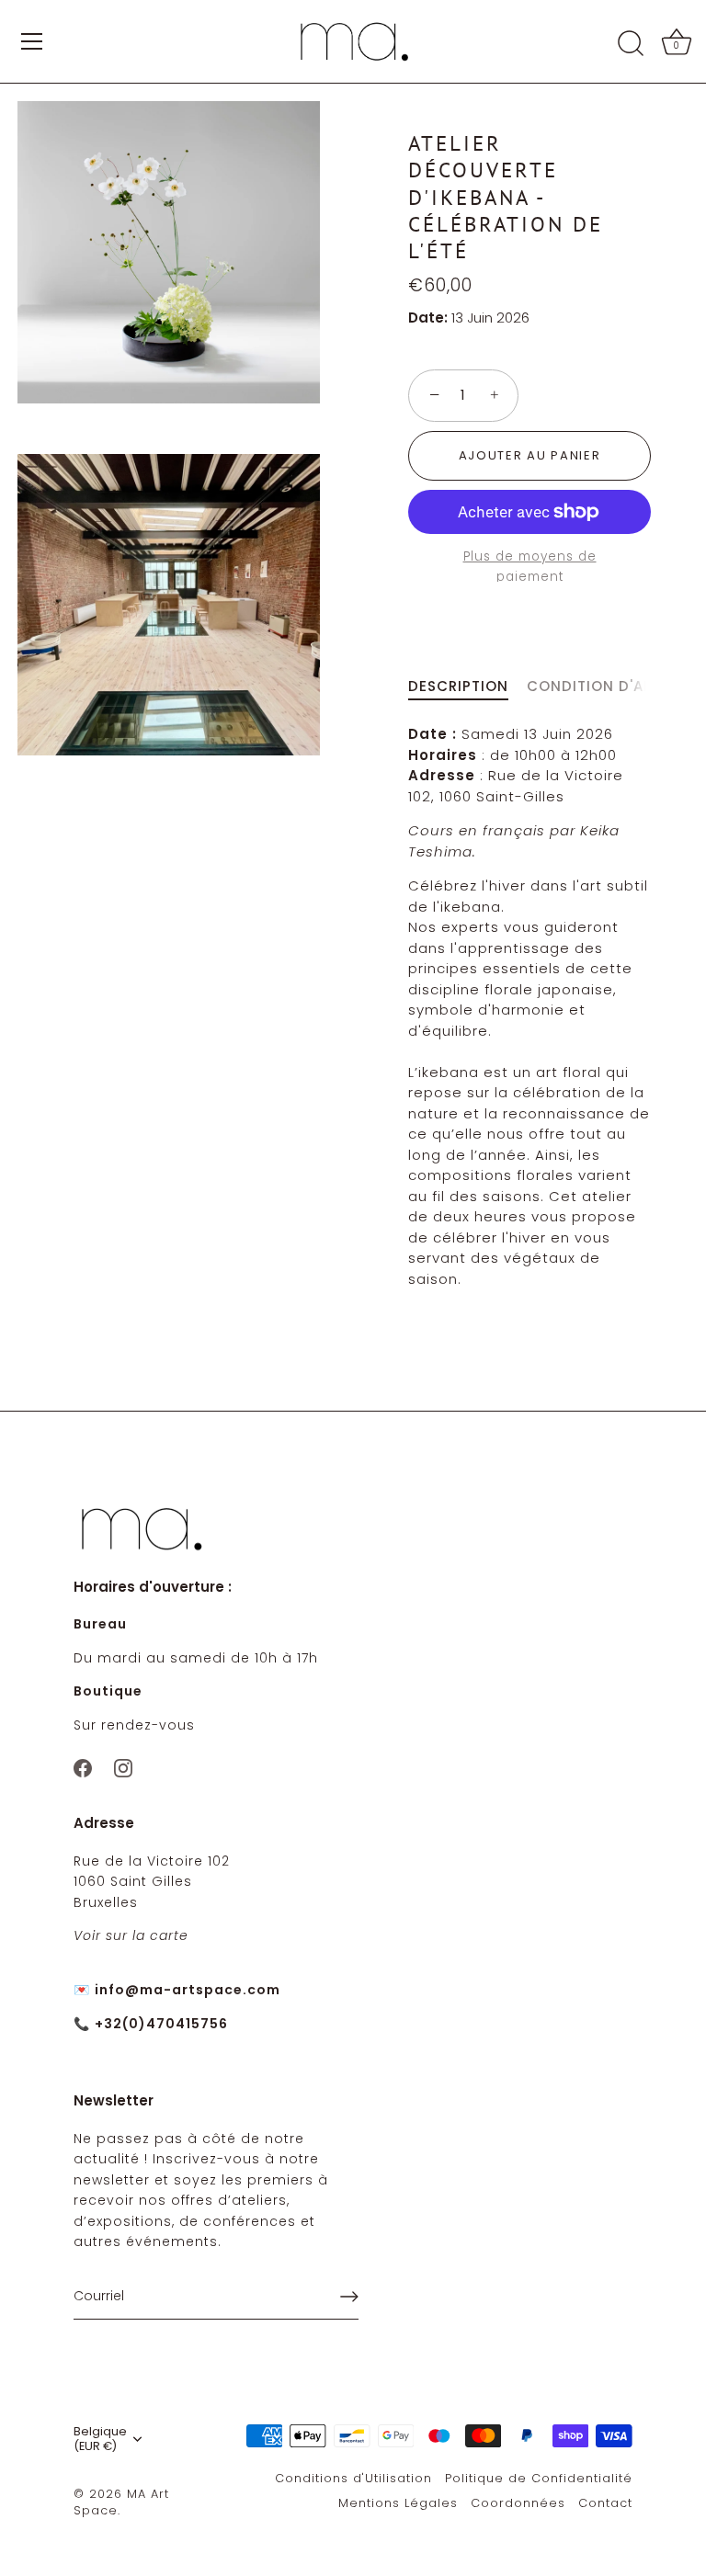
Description (458, 686)
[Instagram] (123, 1767)
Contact (605, 2503)
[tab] (467, 687)
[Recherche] (631, 44)
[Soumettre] (349, 2297)
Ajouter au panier (530, 455)
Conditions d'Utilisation (353, 2478)
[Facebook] (83, 1767)
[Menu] (32, 41)
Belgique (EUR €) (100, 2439)
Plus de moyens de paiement (530, 567)
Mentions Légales (398, 2503)
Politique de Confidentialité (539, 2478)
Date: (428, 318)
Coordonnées (518, 2503)
